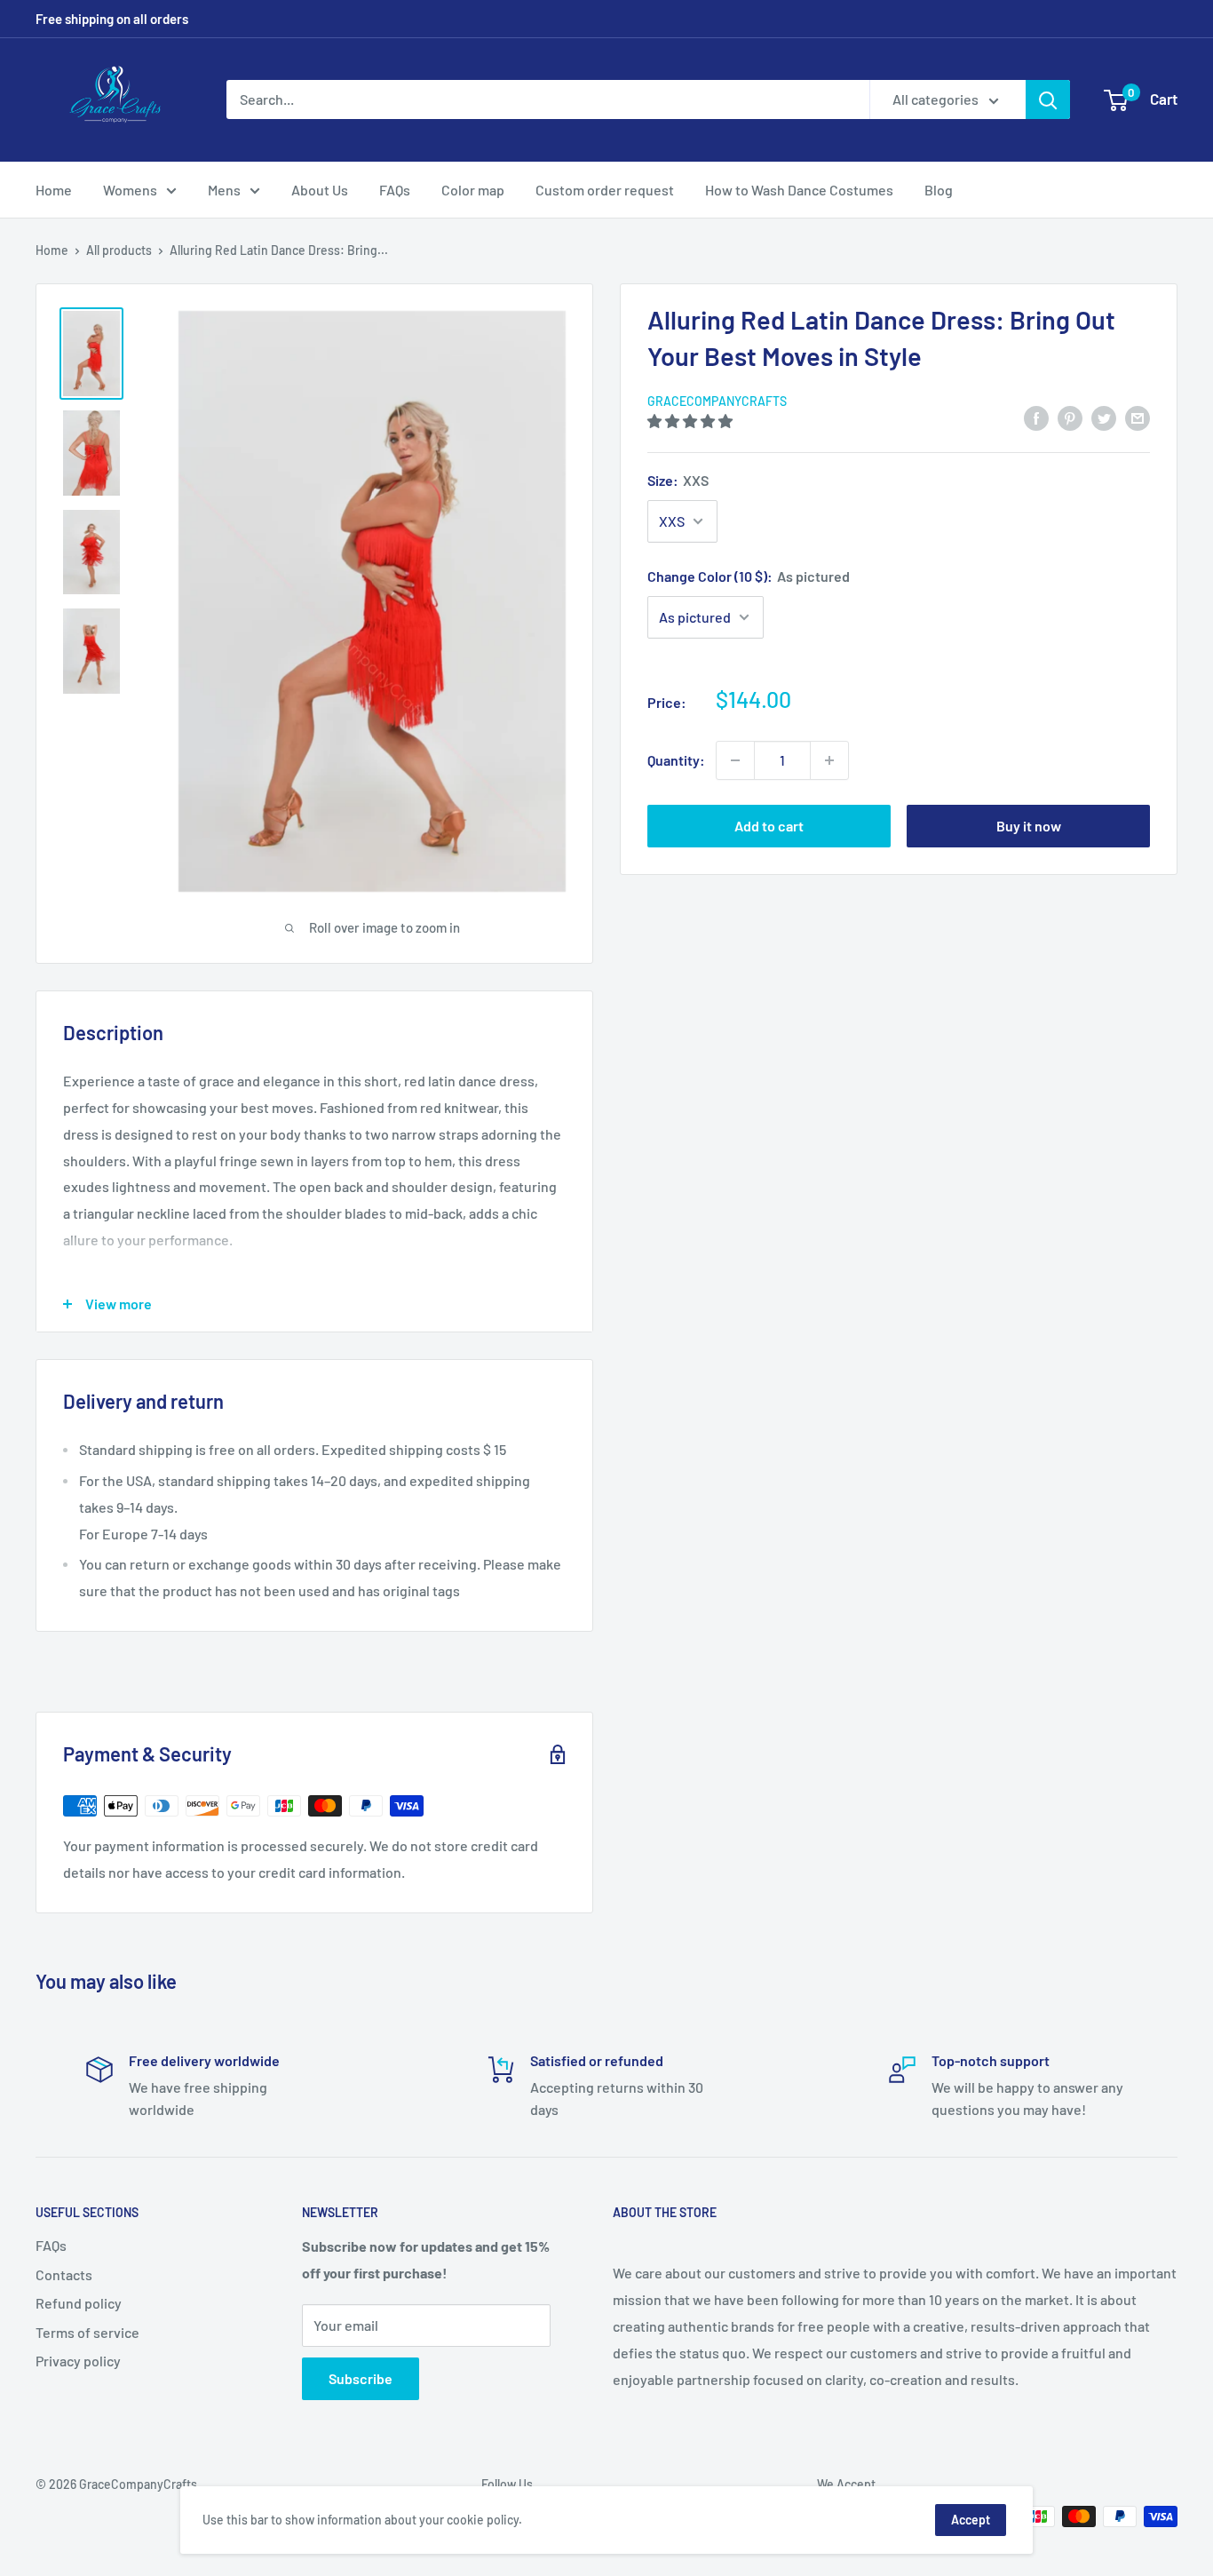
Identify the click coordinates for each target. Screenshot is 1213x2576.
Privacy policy (78, 2361)
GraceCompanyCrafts (717, 401)
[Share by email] (1138, 417)
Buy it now (1029, 826)
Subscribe (361, 2378)
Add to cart (769, 826)
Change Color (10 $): (749, 576)
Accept (971, 2520)
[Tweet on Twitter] (1104, 417)
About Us (320, 190)
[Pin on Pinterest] (1070, 417)
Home (54, 190)
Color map (473, 190)
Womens (130, 190)
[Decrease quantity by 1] (735, 760)
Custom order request (605, 190)
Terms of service (87, 2332)
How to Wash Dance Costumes (799, 190)
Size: (678, 480)
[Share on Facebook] (1036, 417)
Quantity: (676, 760)
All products (119, 250)
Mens (224, 190)
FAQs (395, 190)
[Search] (1048, 99)
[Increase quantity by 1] (829, 760)
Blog (939, 190)
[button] (691, 421)
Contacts (64, 2274)
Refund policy (79, 2303)
